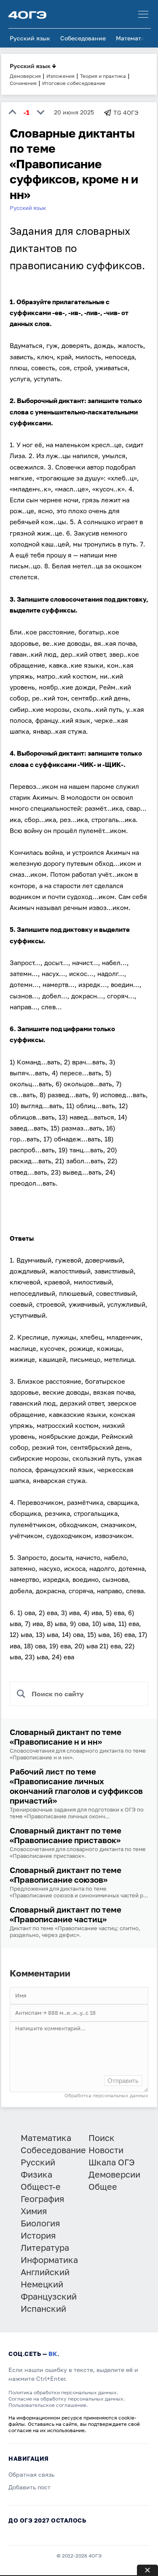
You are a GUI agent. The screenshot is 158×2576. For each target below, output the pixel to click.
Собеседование (83, 38)
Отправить (123, 2081)
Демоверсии (114, 2174)
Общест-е (41, 2186)
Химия (34, 2211)
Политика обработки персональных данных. (63, 2392)
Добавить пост (29, 2487)
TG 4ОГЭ (126, 113)
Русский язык (30, 38)
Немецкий (42, 2284)
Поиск (102, 2138)
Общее (103, 2186)
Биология (40, 2223)
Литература (45, 2247)
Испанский (43, 2308)
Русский (38, 2162)
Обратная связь (31, 2474)
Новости (106, 2150)
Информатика (49, 2260)
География (42, 2199)
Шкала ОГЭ (112, 2162)
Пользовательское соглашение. (48, 2405)
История (38, 2235)
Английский (45, 2272)
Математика (134, 38)
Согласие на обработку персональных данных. (67, 2399)
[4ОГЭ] (27, 14)
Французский (49, 2296)
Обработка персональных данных (106, 2095)
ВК (53, 2354)
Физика (36, 2174)
